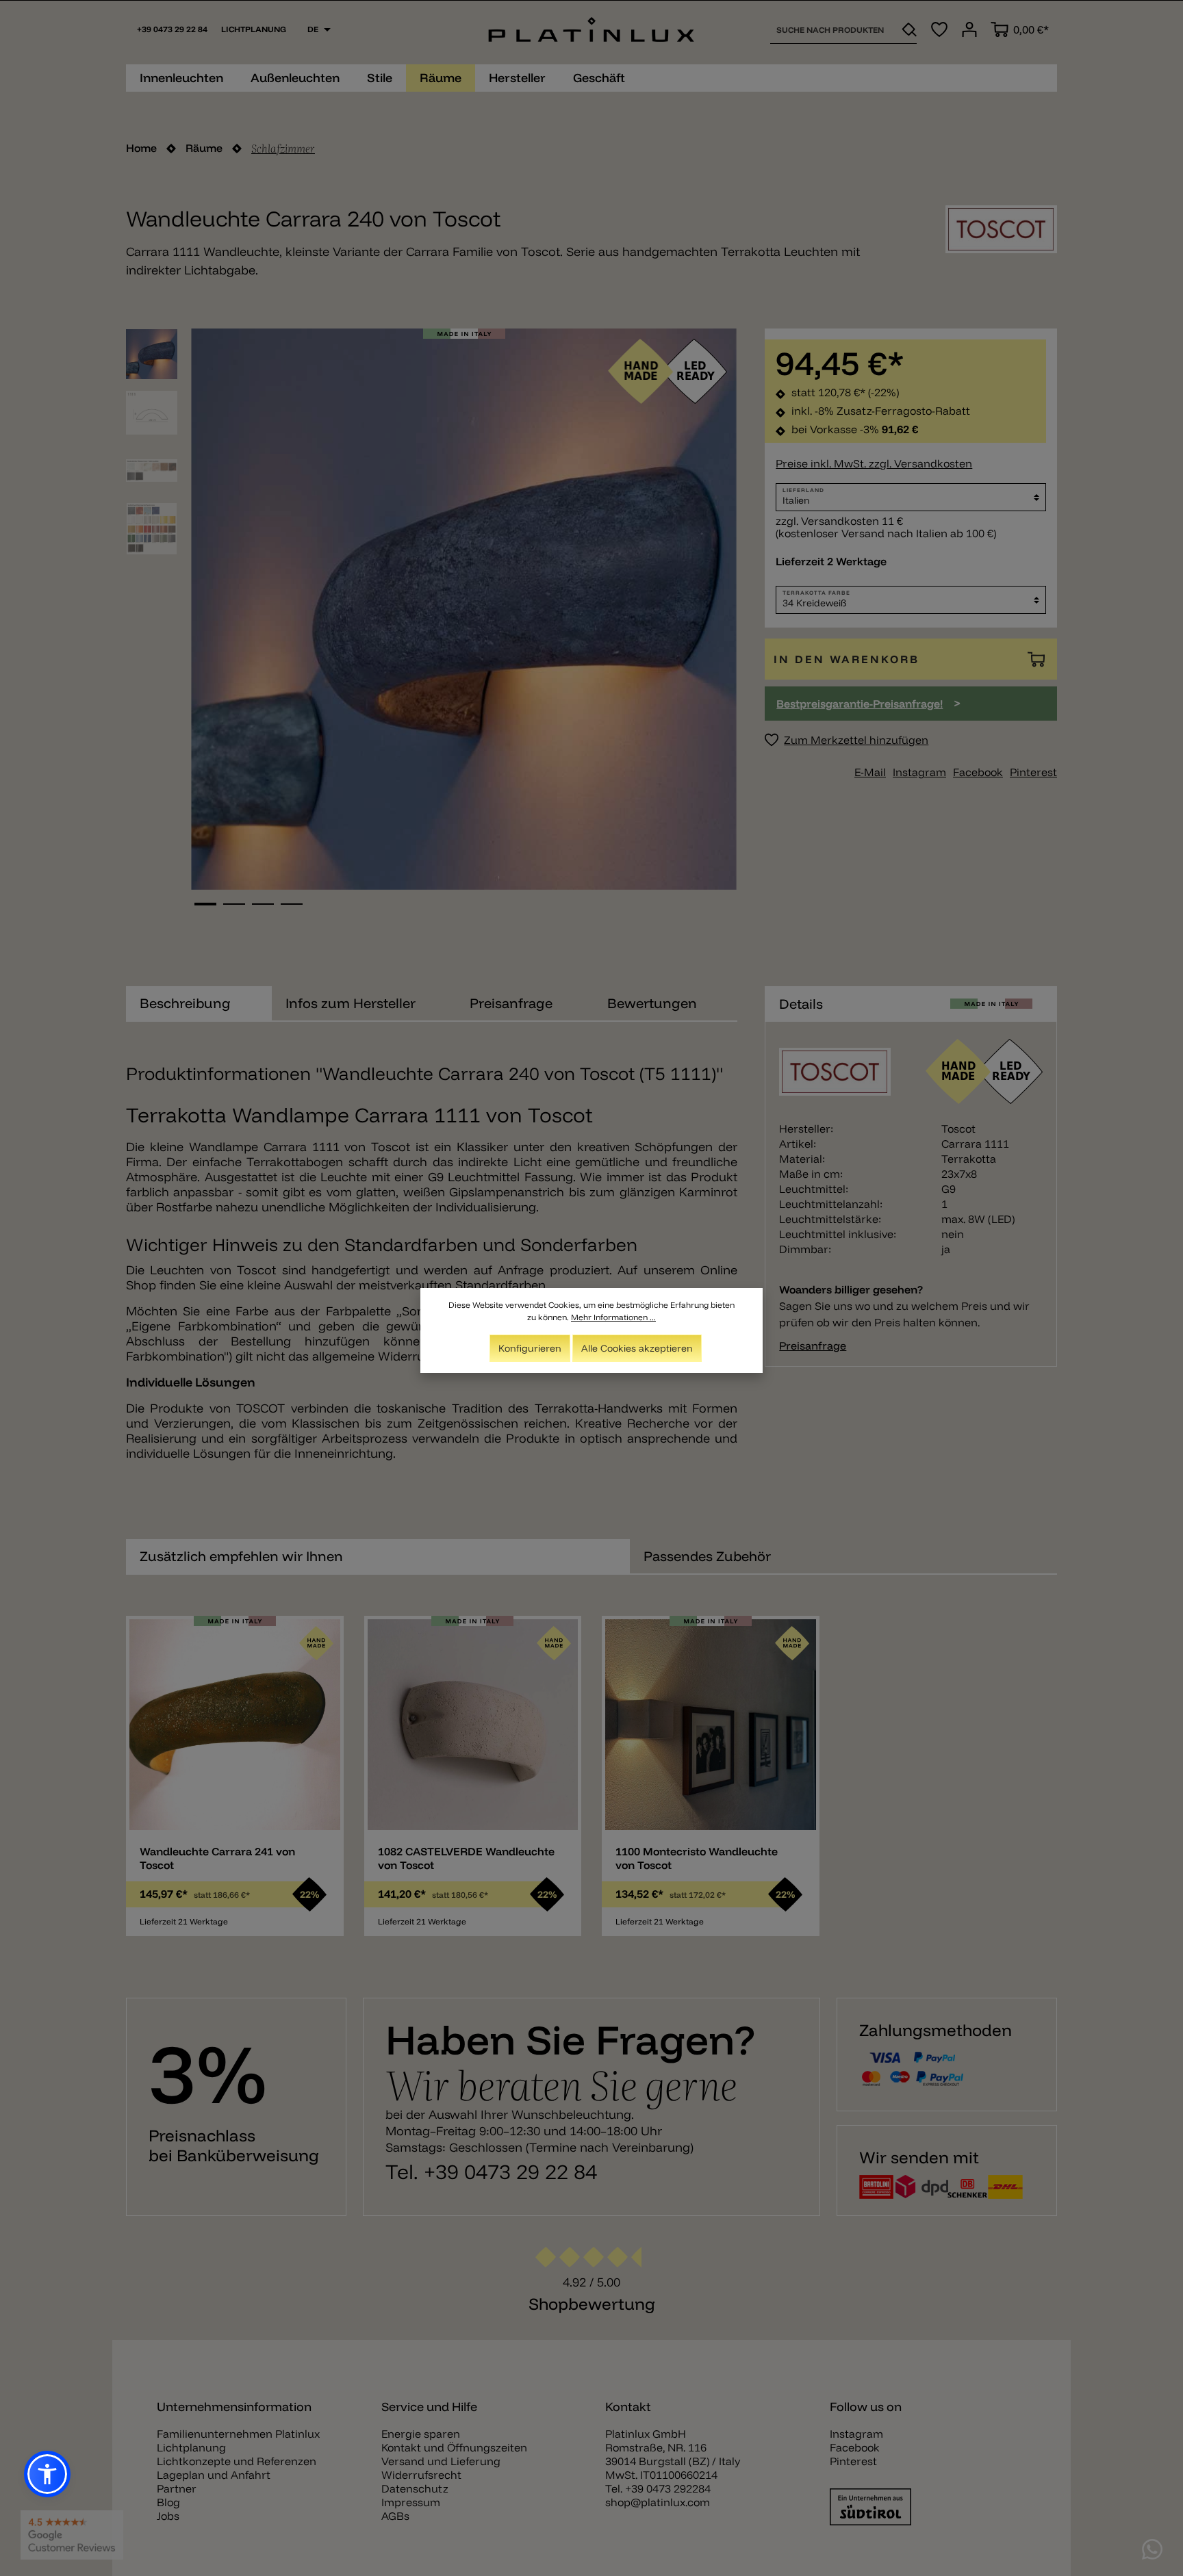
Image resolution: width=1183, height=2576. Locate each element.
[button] (47, 2474)
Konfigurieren (530, 1348)
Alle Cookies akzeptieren (637, 1348)
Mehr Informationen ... (613, 1317)
